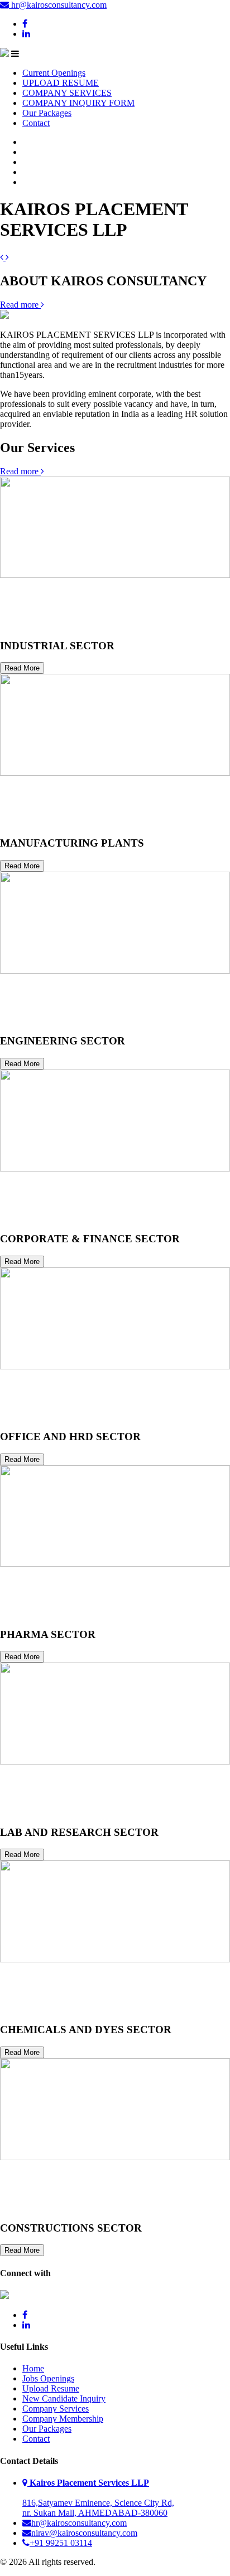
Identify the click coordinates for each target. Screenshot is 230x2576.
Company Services (56, 2409)
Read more (20, 305)
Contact (36, 123)
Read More (22, 668)
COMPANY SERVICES (67, 93)
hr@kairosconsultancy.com (58, 5)
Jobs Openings (48, 2378)
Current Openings (54, 73)
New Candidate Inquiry (64, 2398)
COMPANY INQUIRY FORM (78, 103)
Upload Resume (51, 2388)
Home (33, 2368)
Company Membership (63, 2419)
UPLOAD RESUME (61, 83)
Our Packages (47, 113)
